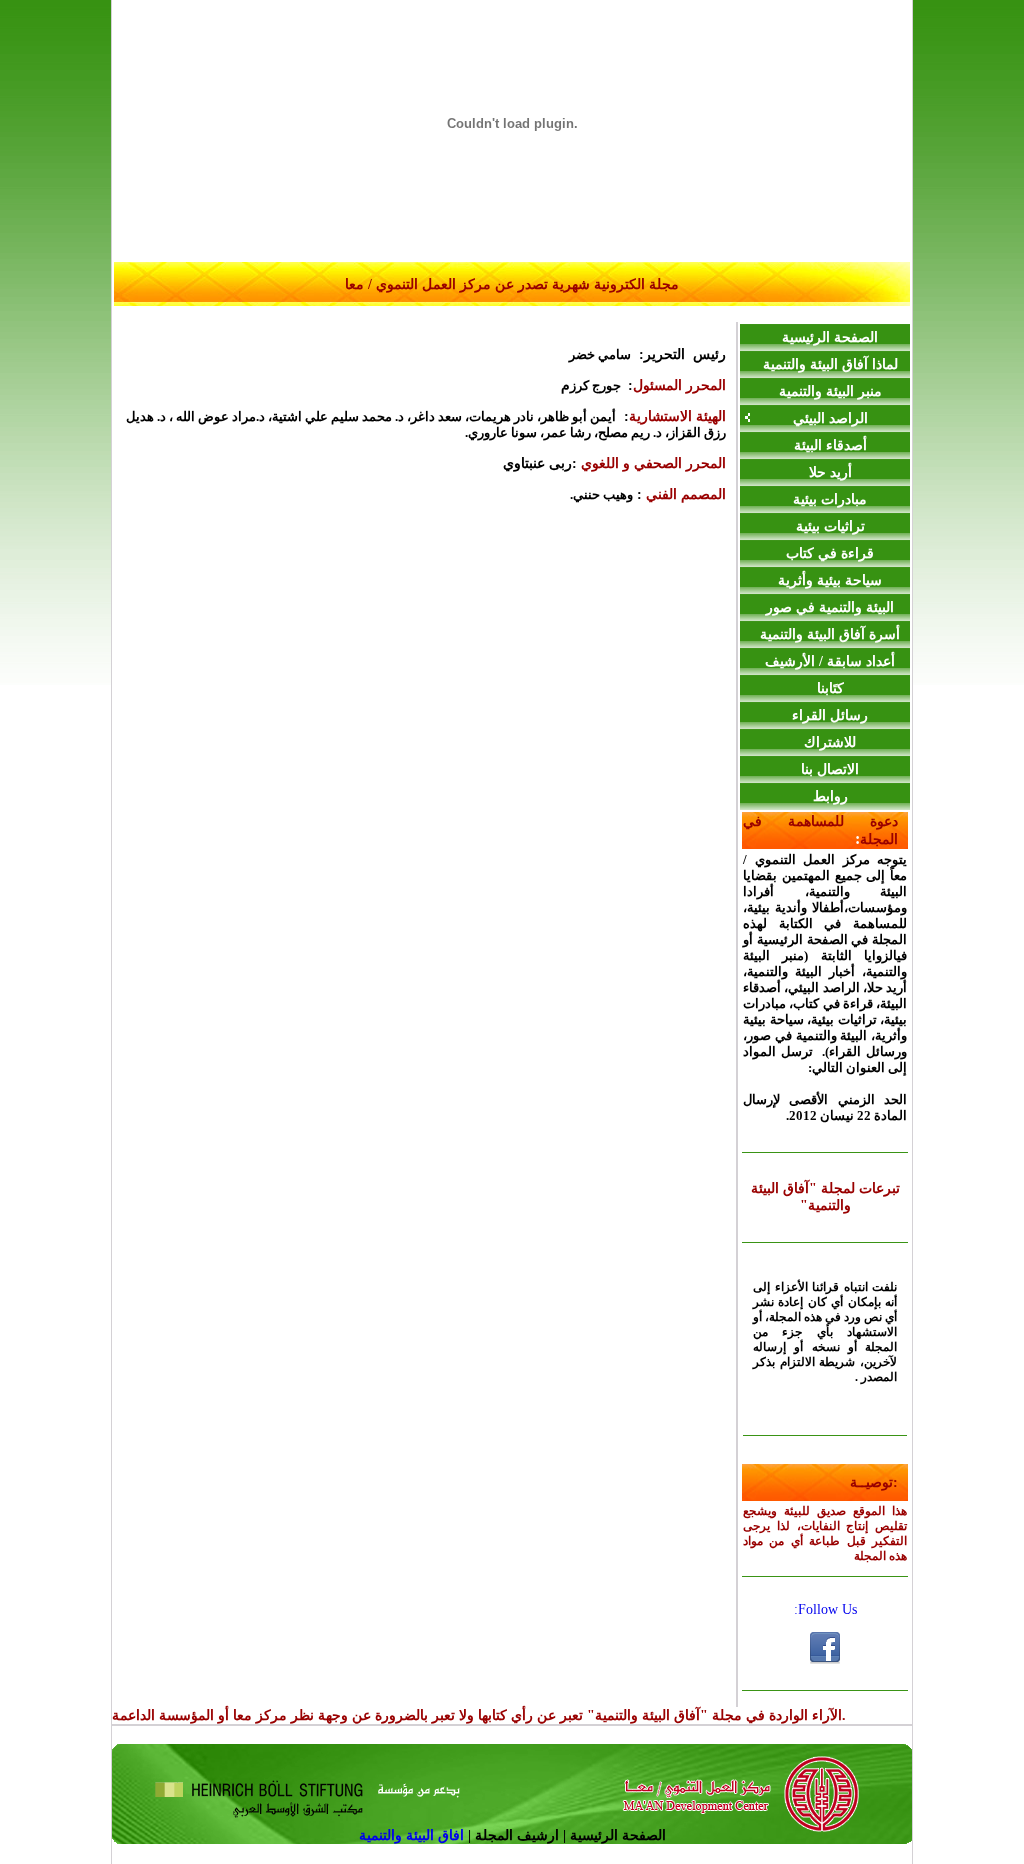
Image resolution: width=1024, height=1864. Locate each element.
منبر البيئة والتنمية (830, 391)
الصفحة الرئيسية (830, 337)
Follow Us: (825, 1609)
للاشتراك (830, 742)
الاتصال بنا (830, 769)
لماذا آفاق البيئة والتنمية (830, 364)
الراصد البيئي (830, 418)
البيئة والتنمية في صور (830, 607)
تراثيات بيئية (830, 526)
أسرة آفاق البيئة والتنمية (830, 634)
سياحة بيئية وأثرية (830, 580)
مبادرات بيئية (830, 499)
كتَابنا (830, 688)
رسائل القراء (830, 715)
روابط (830, 796)
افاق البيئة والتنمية (413, 1835)
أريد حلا (830, 472)
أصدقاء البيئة (830, 445)
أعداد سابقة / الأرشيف (830, 661)
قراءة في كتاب (830, 553)
